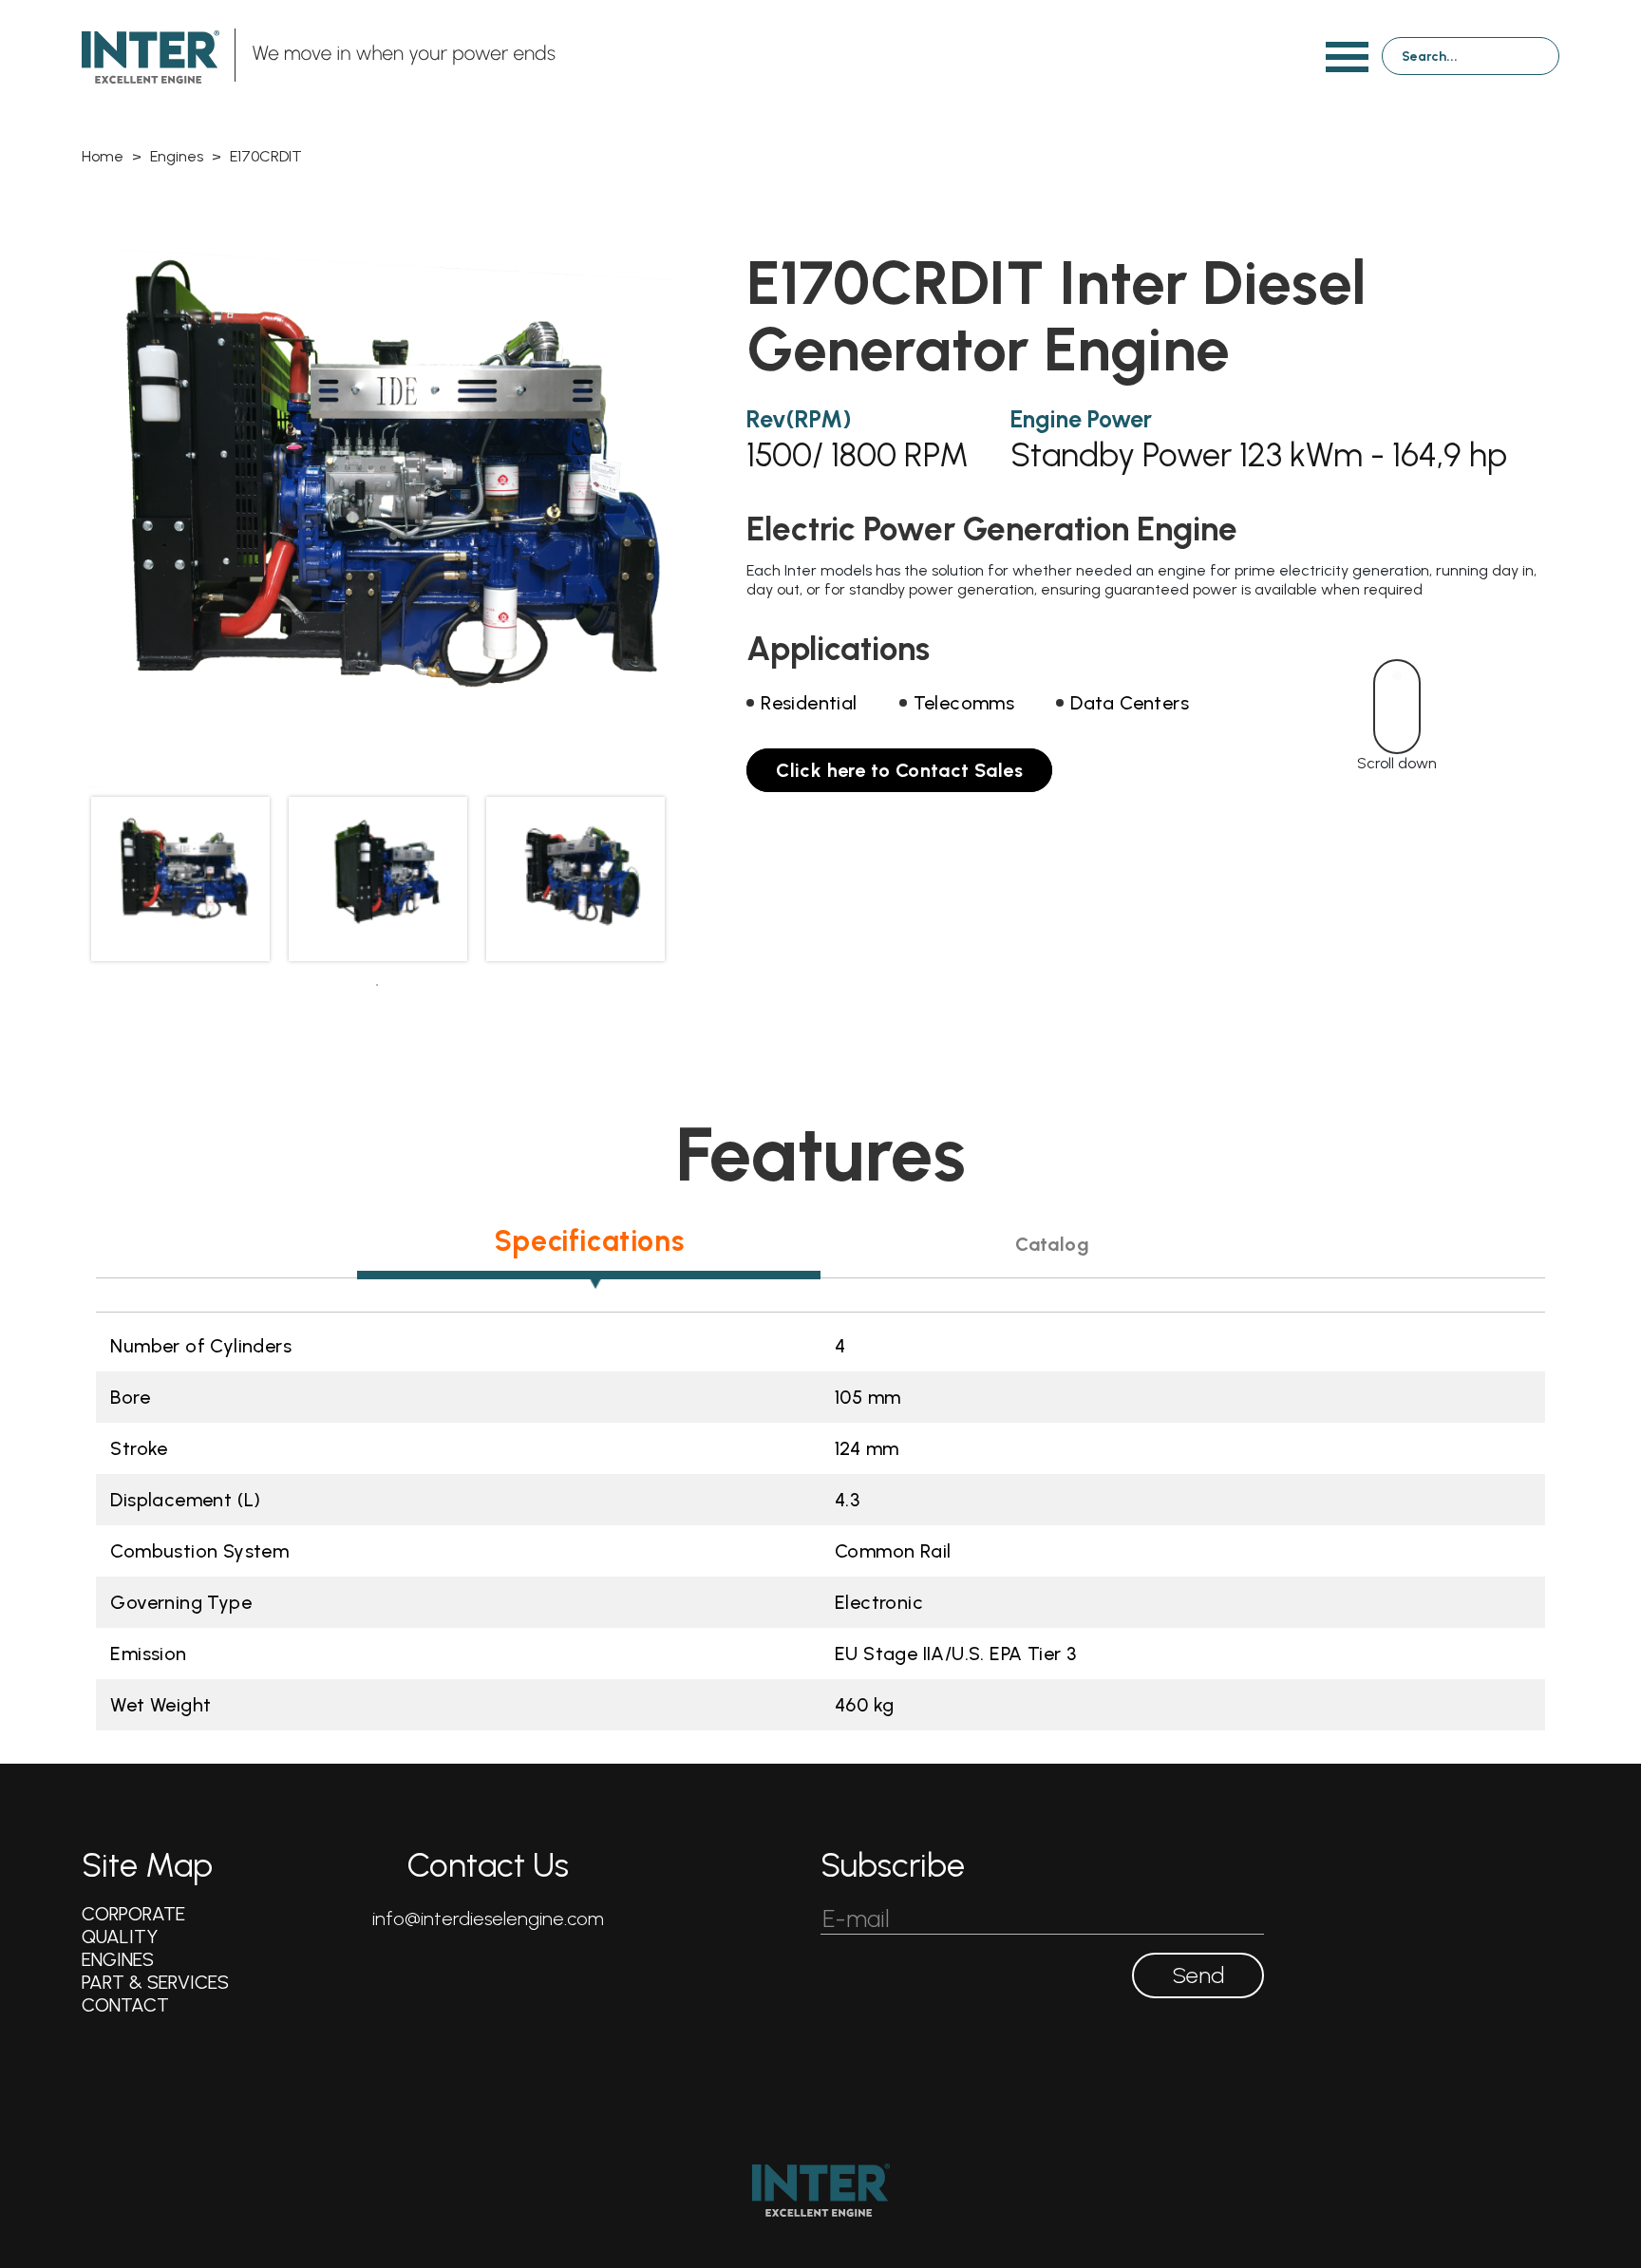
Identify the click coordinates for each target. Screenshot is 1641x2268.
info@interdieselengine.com (488, 1918)
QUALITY (120, 1937)
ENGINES (118, 1959)
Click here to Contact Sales (899, 770)
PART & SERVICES (155, 1982)
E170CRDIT (266, 156)
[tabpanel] (180, 879)
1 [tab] (377, 985)
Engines (177, 156)
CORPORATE (133, 1914)
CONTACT (125, 2005)
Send (1198, 1975)
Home (103, 156)
